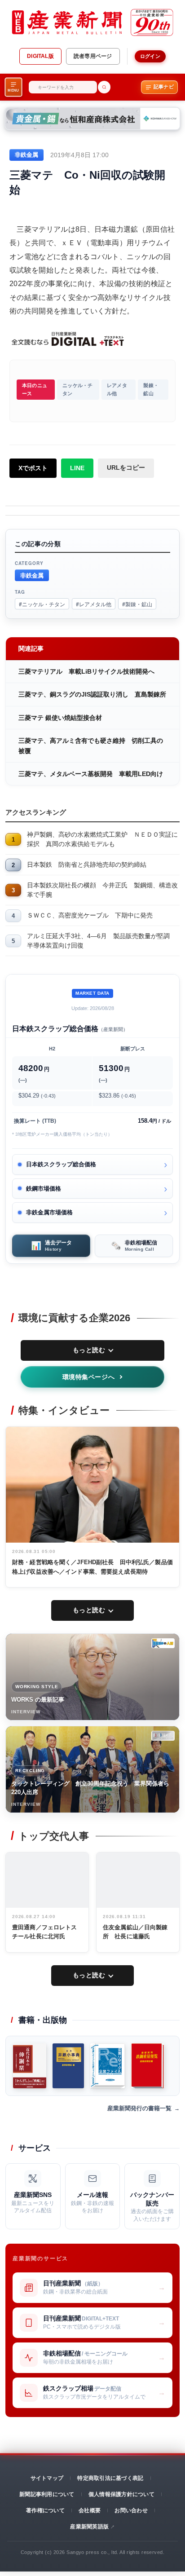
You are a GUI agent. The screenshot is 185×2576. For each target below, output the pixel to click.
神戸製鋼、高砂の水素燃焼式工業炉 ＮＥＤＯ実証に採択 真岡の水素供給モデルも (102, 839)
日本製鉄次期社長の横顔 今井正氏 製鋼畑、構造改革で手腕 (102, 890)
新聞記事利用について (47, 2494)
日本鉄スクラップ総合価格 (61, 1164)
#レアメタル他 (94, 604)
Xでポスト (33, 468)
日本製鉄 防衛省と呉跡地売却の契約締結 (87, 865)
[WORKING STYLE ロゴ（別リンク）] (163, 1643)
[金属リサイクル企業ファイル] (108, 2066)
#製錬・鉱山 (137, 604)
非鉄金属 (32, 575)
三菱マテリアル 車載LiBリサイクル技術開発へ (86, 671)
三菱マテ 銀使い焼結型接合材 (60, 718)
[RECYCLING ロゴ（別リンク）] (163, 1736)
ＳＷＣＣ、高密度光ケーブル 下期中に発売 (90, 915)
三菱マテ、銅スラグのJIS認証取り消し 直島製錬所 (92, 694)
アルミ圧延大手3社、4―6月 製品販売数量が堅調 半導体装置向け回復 (101, 941)
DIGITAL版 (40, 56)
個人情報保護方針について (121, 2494)
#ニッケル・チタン (42, 604)
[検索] (104, 87)
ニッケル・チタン (77, 389)
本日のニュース (35, 389)
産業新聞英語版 (89, 2527)
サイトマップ (47, 2478)
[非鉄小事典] (68, 2066)
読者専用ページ (93, 56)
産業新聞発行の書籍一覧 (139, 2108)
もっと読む (89, 1350)
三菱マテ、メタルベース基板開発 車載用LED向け (91, 774)
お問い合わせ (131, 2510)
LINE (77, 468)
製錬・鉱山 (151, 389)
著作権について (45, 2510)
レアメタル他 (117, 389)
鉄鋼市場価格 (44, 1189)
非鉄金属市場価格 (49, 1212)
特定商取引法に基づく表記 (110, 2478)
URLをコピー (126, 468)
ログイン (150, 56)
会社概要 (90, 2510)
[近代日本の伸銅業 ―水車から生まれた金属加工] (30, 2066)
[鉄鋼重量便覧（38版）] (148, 2066)
